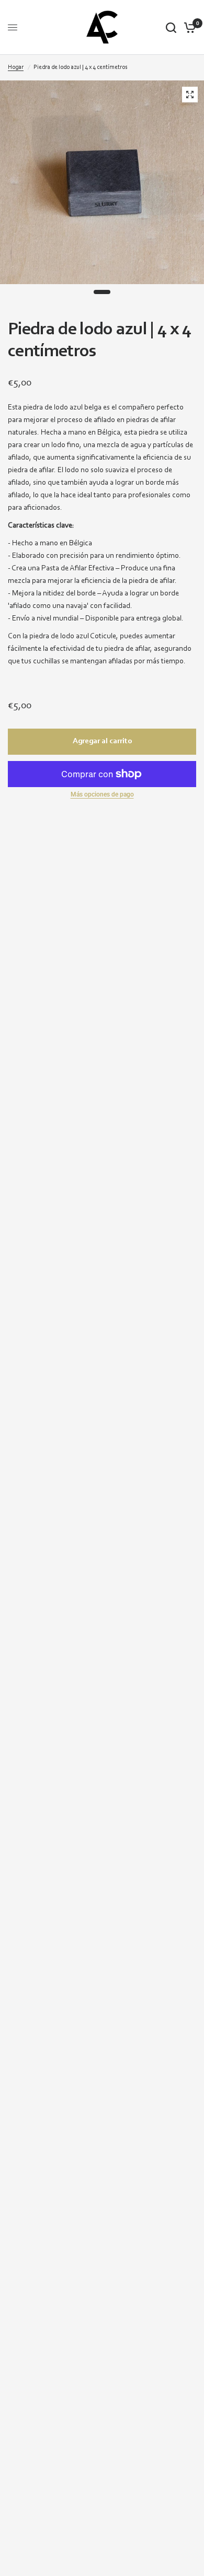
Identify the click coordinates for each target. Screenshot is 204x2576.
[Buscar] (171, 27)
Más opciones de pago (102, 794)
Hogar (16, 67)
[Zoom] (190, 95)
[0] (188, 27)
